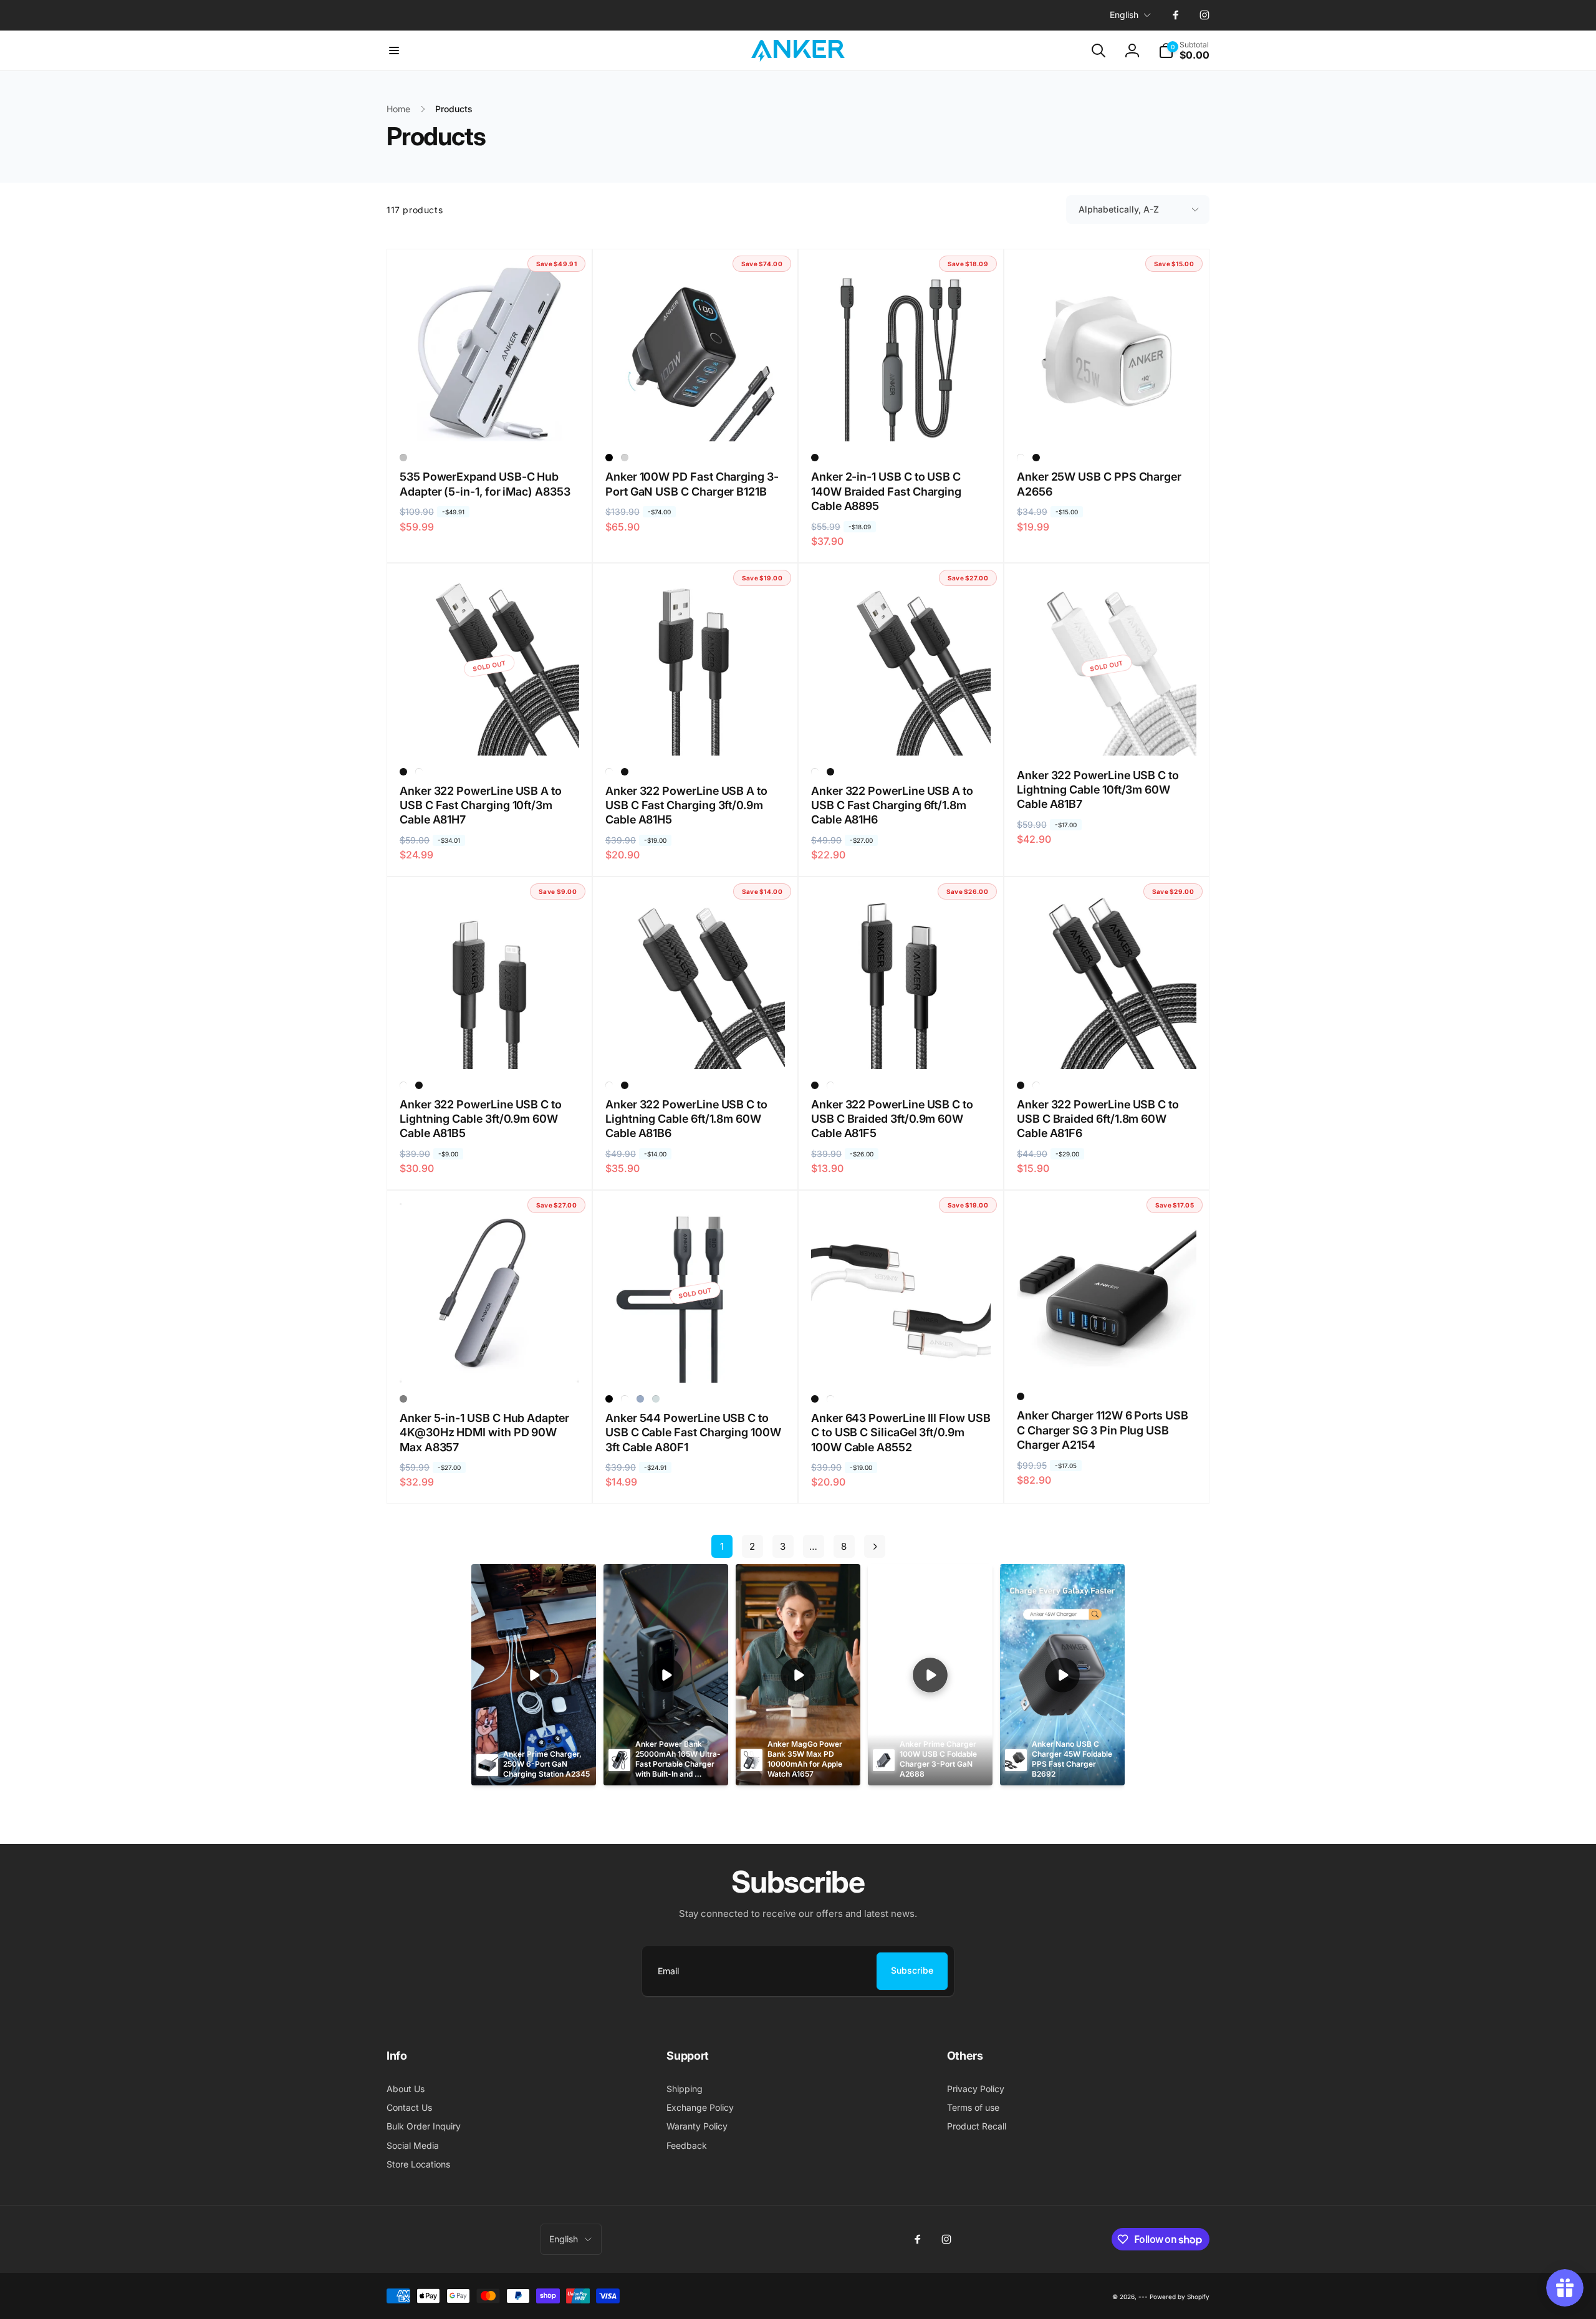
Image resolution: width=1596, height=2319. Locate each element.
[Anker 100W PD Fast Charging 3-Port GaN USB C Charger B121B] (696, 418)
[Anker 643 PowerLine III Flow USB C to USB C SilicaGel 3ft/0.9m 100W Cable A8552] (901, 1360)
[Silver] (403, 458)
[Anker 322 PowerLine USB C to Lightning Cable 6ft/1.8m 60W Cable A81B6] (696, 1046)
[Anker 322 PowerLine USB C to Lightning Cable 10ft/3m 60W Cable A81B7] (1107, 732)
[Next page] (875, 1546)
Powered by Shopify (1180, 2297)
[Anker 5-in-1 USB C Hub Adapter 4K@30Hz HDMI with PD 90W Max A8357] (490, 1360)
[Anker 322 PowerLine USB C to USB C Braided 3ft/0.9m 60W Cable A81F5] (901, 1046)
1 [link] (722, 1546)
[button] (394, 50)
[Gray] (403, 1399)
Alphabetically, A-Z (1119, 209)
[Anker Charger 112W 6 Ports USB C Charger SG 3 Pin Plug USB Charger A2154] (1107, 1357)
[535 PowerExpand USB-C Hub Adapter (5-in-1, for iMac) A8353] (490, 418)
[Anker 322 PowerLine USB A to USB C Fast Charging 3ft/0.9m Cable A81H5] (696, 732)
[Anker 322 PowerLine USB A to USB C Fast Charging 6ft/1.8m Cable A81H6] (901, 732)
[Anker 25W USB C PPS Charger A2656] (1107, 418)
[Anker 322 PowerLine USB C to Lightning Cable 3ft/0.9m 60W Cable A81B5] (490, 1046)
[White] (1021, 458)
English (1124, 15)
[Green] (656, 1399)
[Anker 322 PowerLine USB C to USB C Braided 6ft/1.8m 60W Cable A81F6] (1107, 1046)
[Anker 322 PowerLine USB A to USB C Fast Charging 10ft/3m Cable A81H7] (490, 732)
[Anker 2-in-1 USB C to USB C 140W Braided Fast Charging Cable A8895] (901, 418)
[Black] (609, 458)
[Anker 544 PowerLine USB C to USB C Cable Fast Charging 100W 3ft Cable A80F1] (696, 1360)
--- (1143, 2297)
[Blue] (640, 1399)
